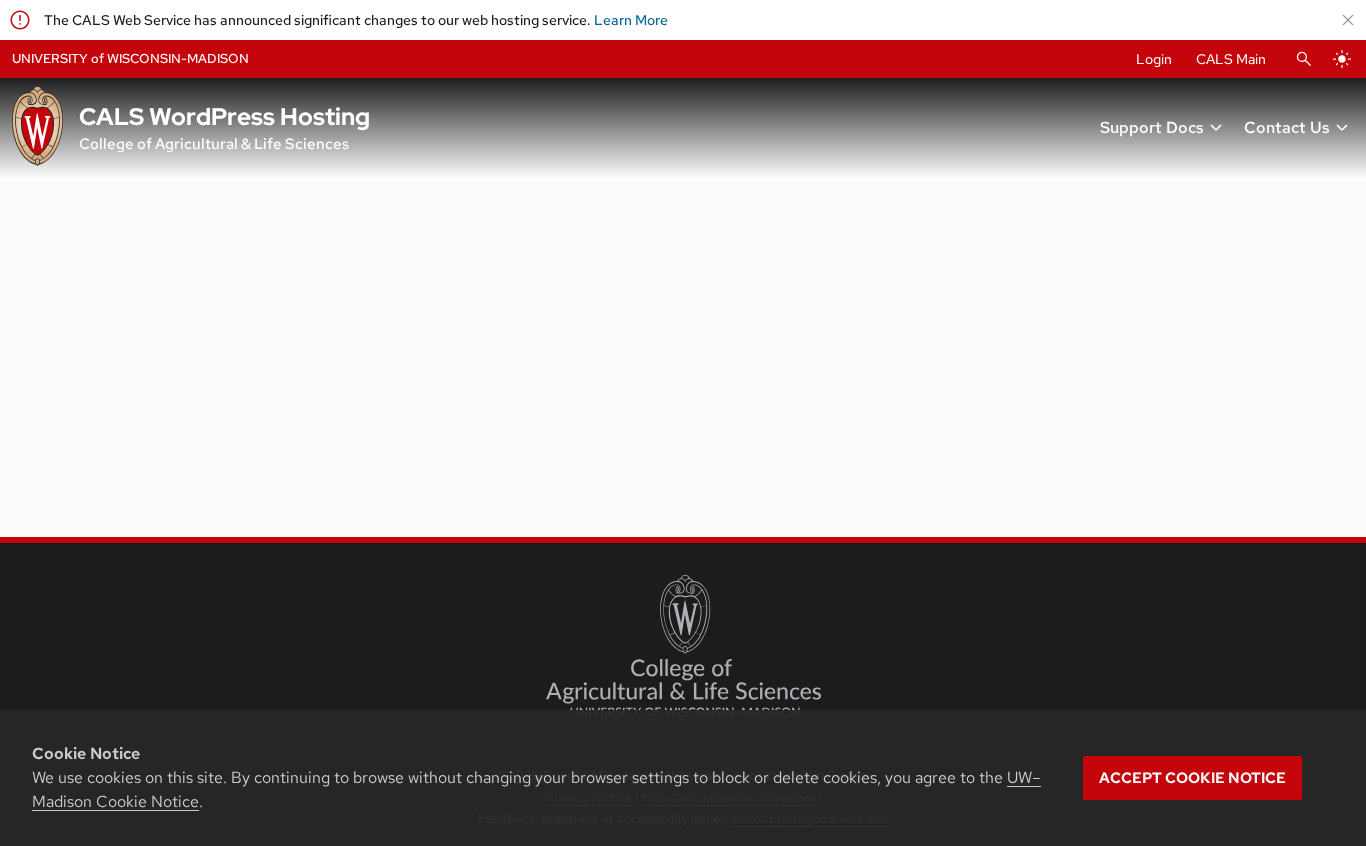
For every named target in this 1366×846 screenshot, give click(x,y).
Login (1154, 59)
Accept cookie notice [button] (1192, 778)
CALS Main (1231, 59)
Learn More (631, 20)
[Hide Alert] (1348, 20)
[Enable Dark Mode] (1342, 59)
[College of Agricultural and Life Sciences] (683, 646)
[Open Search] (1304, 59)
